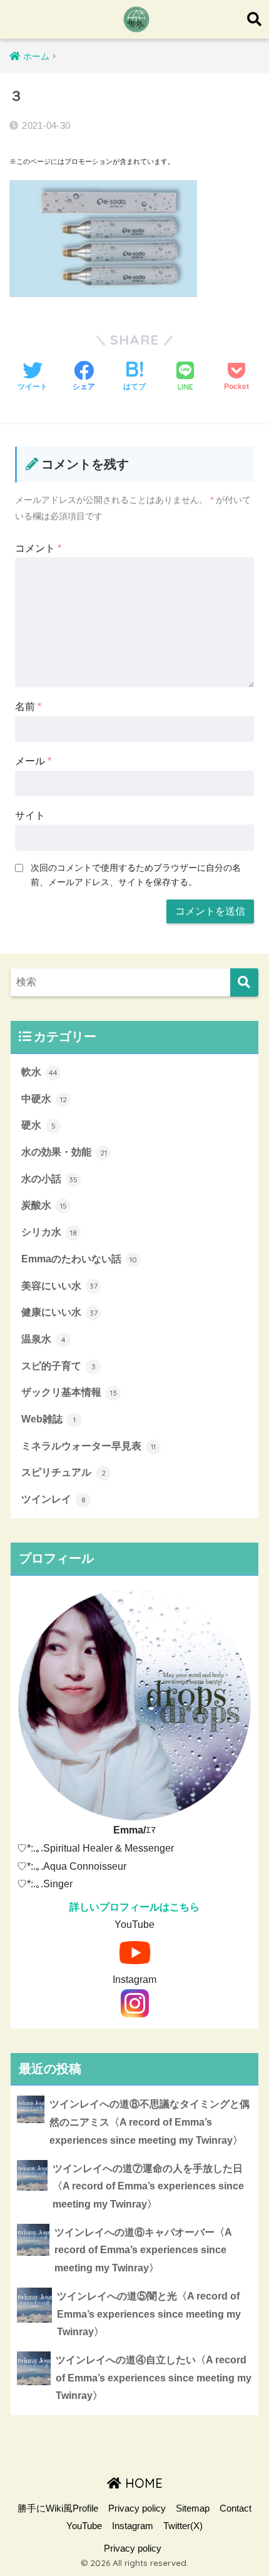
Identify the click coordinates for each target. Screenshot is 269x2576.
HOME (142, 2483)
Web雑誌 (48, 1419)
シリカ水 (49, 1232)
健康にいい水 (59, 1312)
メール (33, 761)
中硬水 (44, 1099)
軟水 (39, 1072)
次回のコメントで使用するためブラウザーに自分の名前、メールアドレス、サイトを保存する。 (136, 875)
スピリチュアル (63, 1472)
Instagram (133, 2526)
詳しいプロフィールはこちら (134, 1907)
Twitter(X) (183, 2526)
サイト (30, 815)
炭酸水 (44, 1205)
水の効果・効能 (64, 1152)
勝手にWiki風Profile (58, 2508)
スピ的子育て (58, 1366)
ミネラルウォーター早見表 (89, 1446)
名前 (28, 707)
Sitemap (193, 2508)
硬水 (38, 1125)
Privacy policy (137, 2508)
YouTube (84, 2526)
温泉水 (43, 1339)
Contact (236, 2508)
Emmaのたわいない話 (79, 1259)
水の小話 (49, 1179)
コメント (38, 548)
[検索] (244, 982)
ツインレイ (53, 1499)
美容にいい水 (59, 1286)
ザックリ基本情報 (69, 1392)
